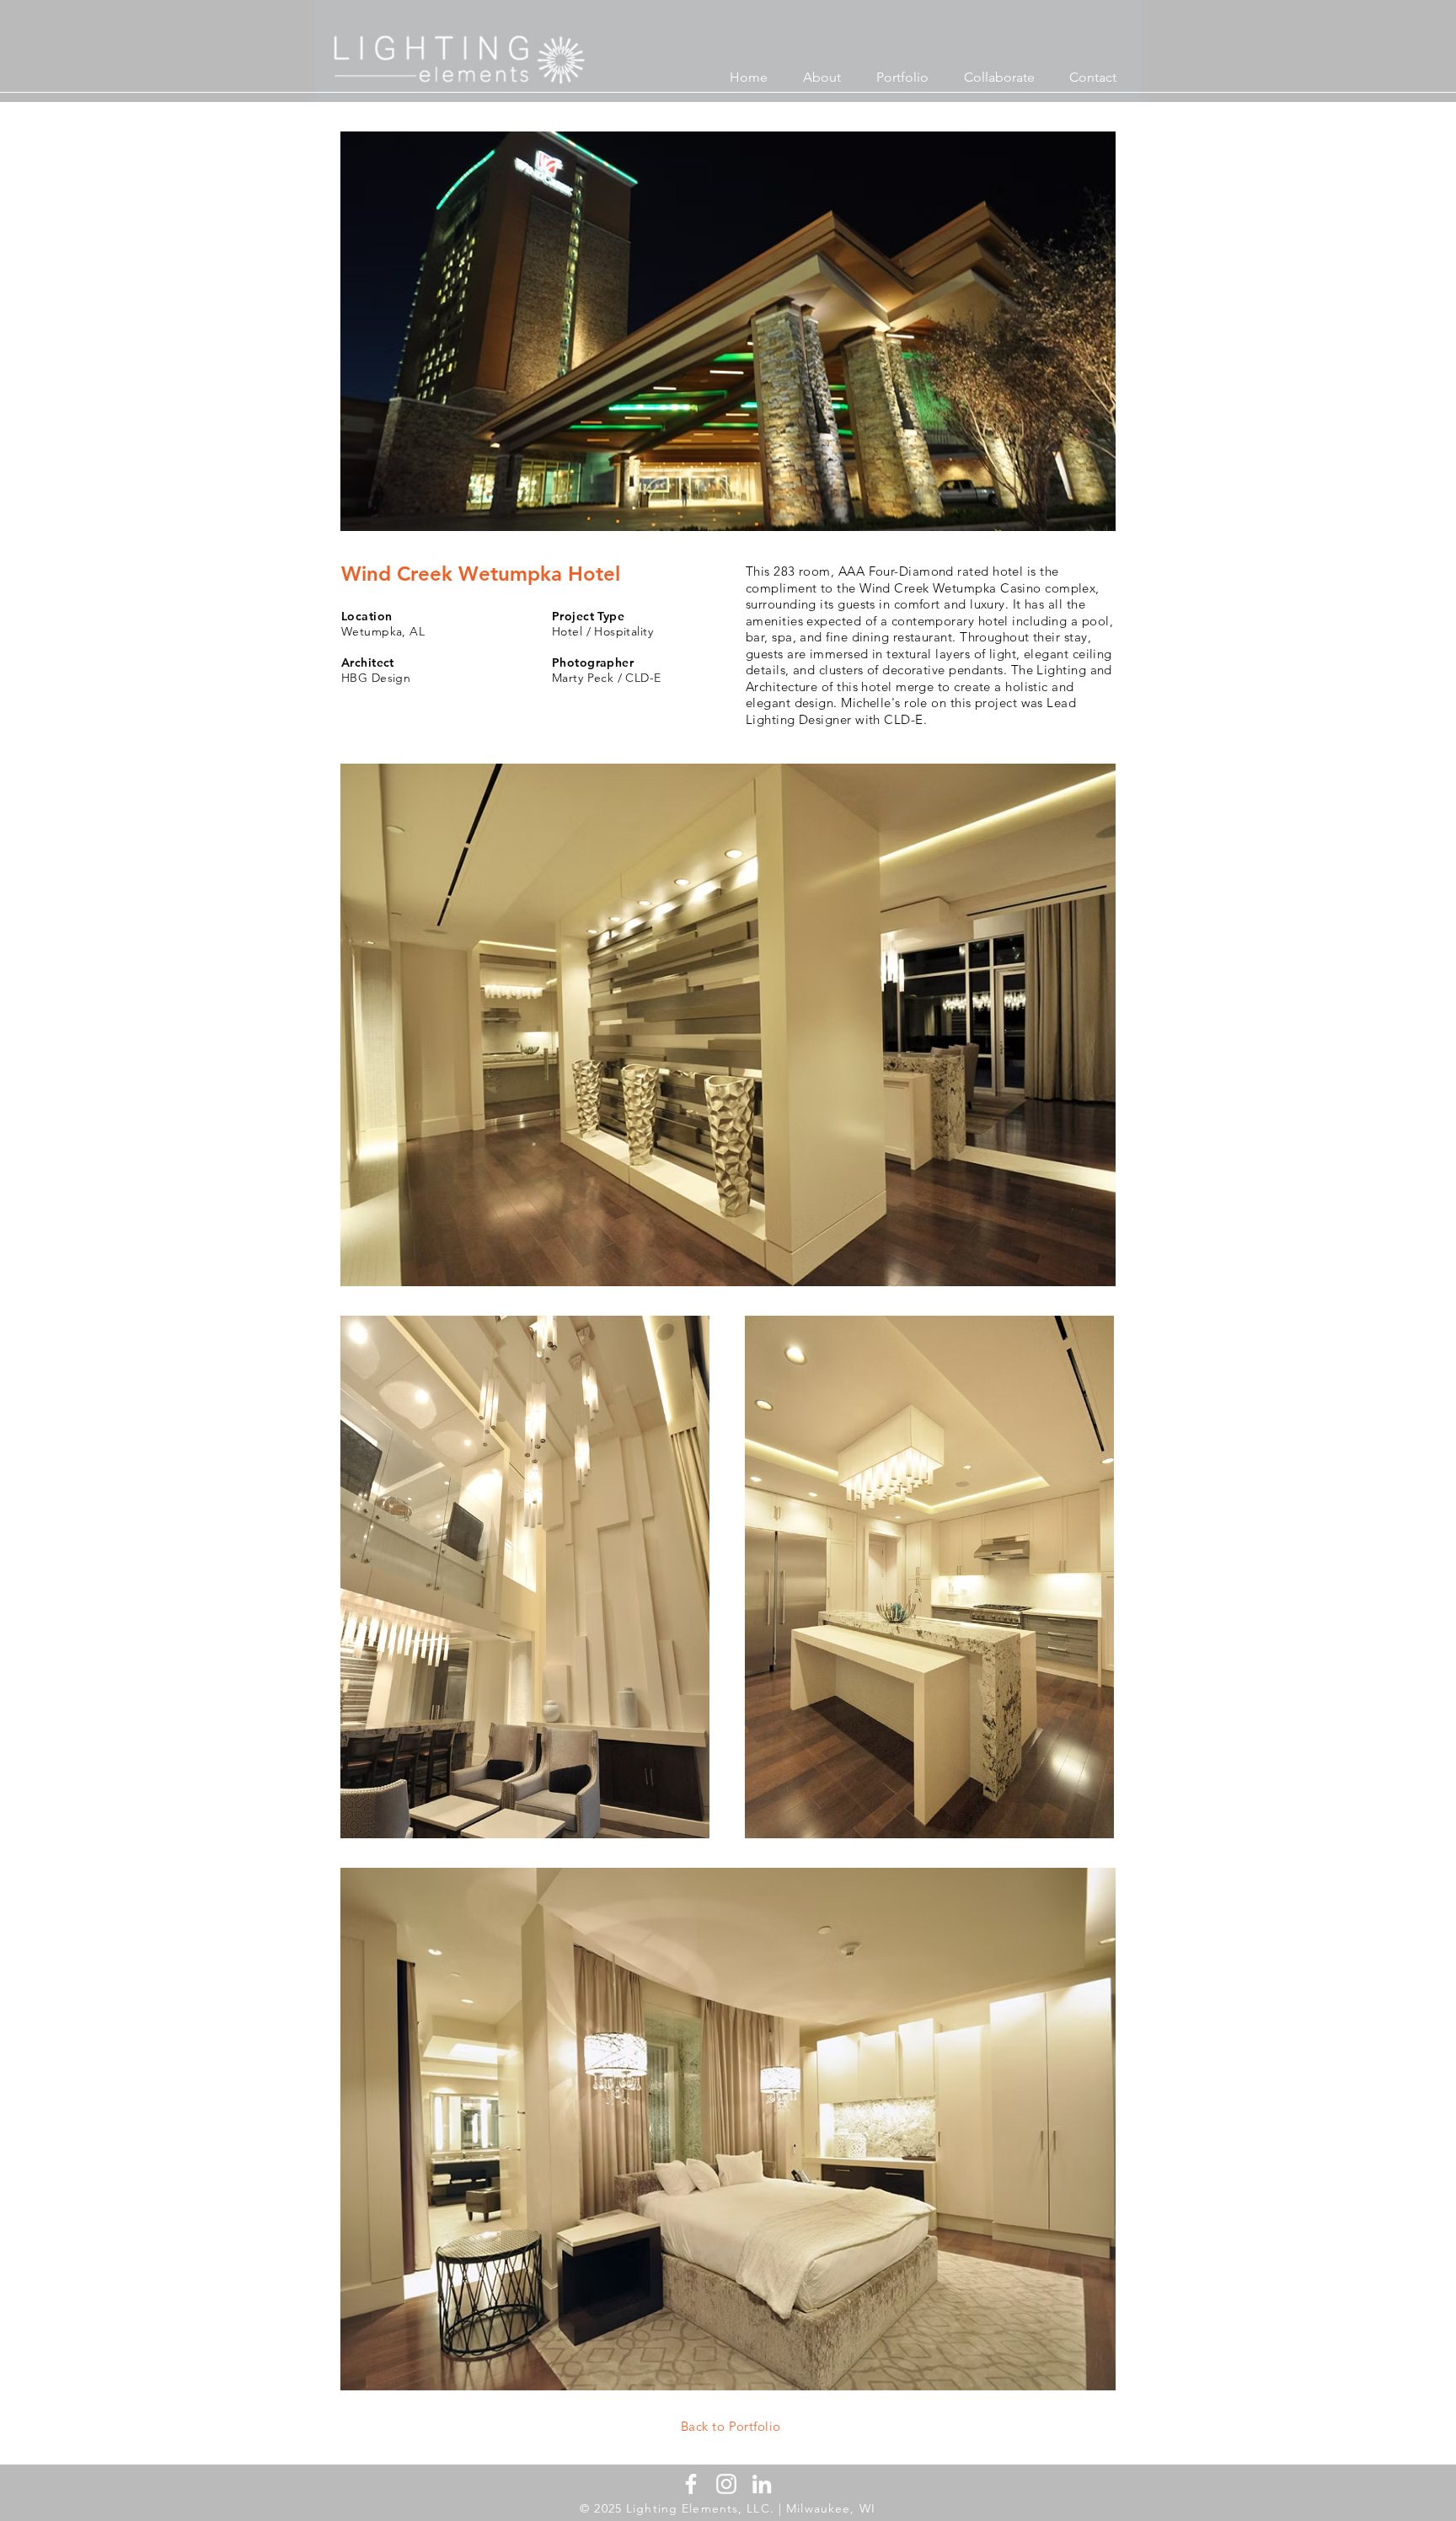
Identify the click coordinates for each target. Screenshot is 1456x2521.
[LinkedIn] (762, 2484)
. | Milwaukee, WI (823, 2508)
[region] (747, 2427)
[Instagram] (726, 2484)
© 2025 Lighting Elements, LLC (674, 2508)
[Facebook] (691, 2484)
